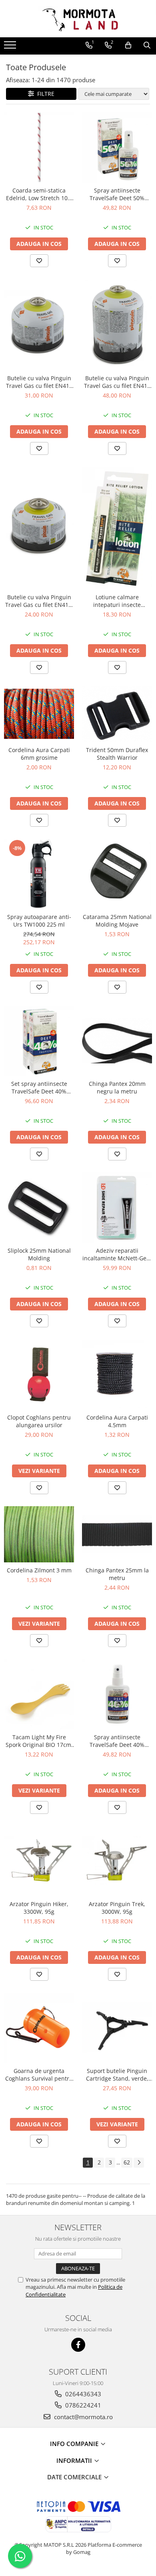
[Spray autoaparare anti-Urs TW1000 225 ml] (39, 874)
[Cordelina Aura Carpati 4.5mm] (117, 1374)
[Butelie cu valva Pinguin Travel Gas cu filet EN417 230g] (39, 325)
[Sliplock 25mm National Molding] (39, 1208)
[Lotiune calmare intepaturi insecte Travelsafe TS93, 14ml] (117, 528)
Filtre (44, 94)
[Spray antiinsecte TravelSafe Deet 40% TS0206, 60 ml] (117, 1694)
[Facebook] (78, 2345)
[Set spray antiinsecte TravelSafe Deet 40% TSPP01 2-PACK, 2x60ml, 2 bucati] (39, 1041)
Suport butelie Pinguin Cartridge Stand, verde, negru (117, 2075)
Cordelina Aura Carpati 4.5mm (117, 1421)
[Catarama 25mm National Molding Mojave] (117, 874)
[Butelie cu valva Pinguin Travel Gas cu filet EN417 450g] (117, 325)
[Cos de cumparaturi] (128, 45)
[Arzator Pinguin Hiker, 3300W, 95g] (39, 1861)
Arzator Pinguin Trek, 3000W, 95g (117, 1908)
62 (127, 2162)
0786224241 (82, 2405)
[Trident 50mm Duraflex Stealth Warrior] (117, 714)
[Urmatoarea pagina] (139, 2163)
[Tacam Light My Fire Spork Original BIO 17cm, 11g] (39, 1694)
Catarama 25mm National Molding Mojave (117, 921)
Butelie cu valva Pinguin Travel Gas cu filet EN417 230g (39, 382)
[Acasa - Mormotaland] (78, 19)
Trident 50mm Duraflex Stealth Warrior (117, 754)
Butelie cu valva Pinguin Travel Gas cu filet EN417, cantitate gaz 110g (39, 601)
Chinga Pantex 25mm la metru (117, 1574)
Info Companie (75, 2444)
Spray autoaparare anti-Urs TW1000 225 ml (39, 921)
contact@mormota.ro (83, 2417)
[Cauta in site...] (147, 45)
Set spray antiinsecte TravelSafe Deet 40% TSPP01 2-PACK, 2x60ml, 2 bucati (39, 1087)
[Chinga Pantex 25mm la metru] (117, 1534)
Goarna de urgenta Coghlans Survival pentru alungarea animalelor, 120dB (39, 2075)
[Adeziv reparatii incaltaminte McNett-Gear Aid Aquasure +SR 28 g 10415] (117, 1208)
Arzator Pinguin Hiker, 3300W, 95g (39, 1908)
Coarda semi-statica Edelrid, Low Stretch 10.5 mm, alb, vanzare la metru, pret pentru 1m (39, 194)
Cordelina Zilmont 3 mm (39, 1570)
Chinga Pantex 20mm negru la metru (117, 1087)
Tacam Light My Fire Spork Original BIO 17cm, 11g (39, 1741)
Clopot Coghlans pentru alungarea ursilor (39, 1421)
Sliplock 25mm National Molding (39, 1254)
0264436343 (82, 2394)
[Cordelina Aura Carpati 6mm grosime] (39, 714)
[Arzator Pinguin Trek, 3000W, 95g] (117, 1861)
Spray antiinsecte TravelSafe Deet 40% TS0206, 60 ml (117, 1741)
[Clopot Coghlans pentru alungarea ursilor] (39, 1374)
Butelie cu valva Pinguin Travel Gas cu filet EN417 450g (117, 382)
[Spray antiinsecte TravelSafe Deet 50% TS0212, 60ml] (117, 147)
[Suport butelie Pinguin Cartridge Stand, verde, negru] (117, 2028)
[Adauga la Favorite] (39, 261)
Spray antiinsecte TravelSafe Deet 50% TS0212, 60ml (117, 194)
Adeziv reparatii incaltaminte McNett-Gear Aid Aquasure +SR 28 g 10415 (117, 1254)
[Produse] (11, 47)
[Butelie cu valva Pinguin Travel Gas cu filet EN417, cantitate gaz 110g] (39, 528)
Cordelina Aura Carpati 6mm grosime (39, 754)
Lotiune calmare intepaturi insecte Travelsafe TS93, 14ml (117, 601)
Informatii (75, 2460)
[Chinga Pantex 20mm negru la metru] (117, 1041)
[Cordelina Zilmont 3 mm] (39, 1534)
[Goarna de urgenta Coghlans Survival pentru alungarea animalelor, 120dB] (39, 2028)
